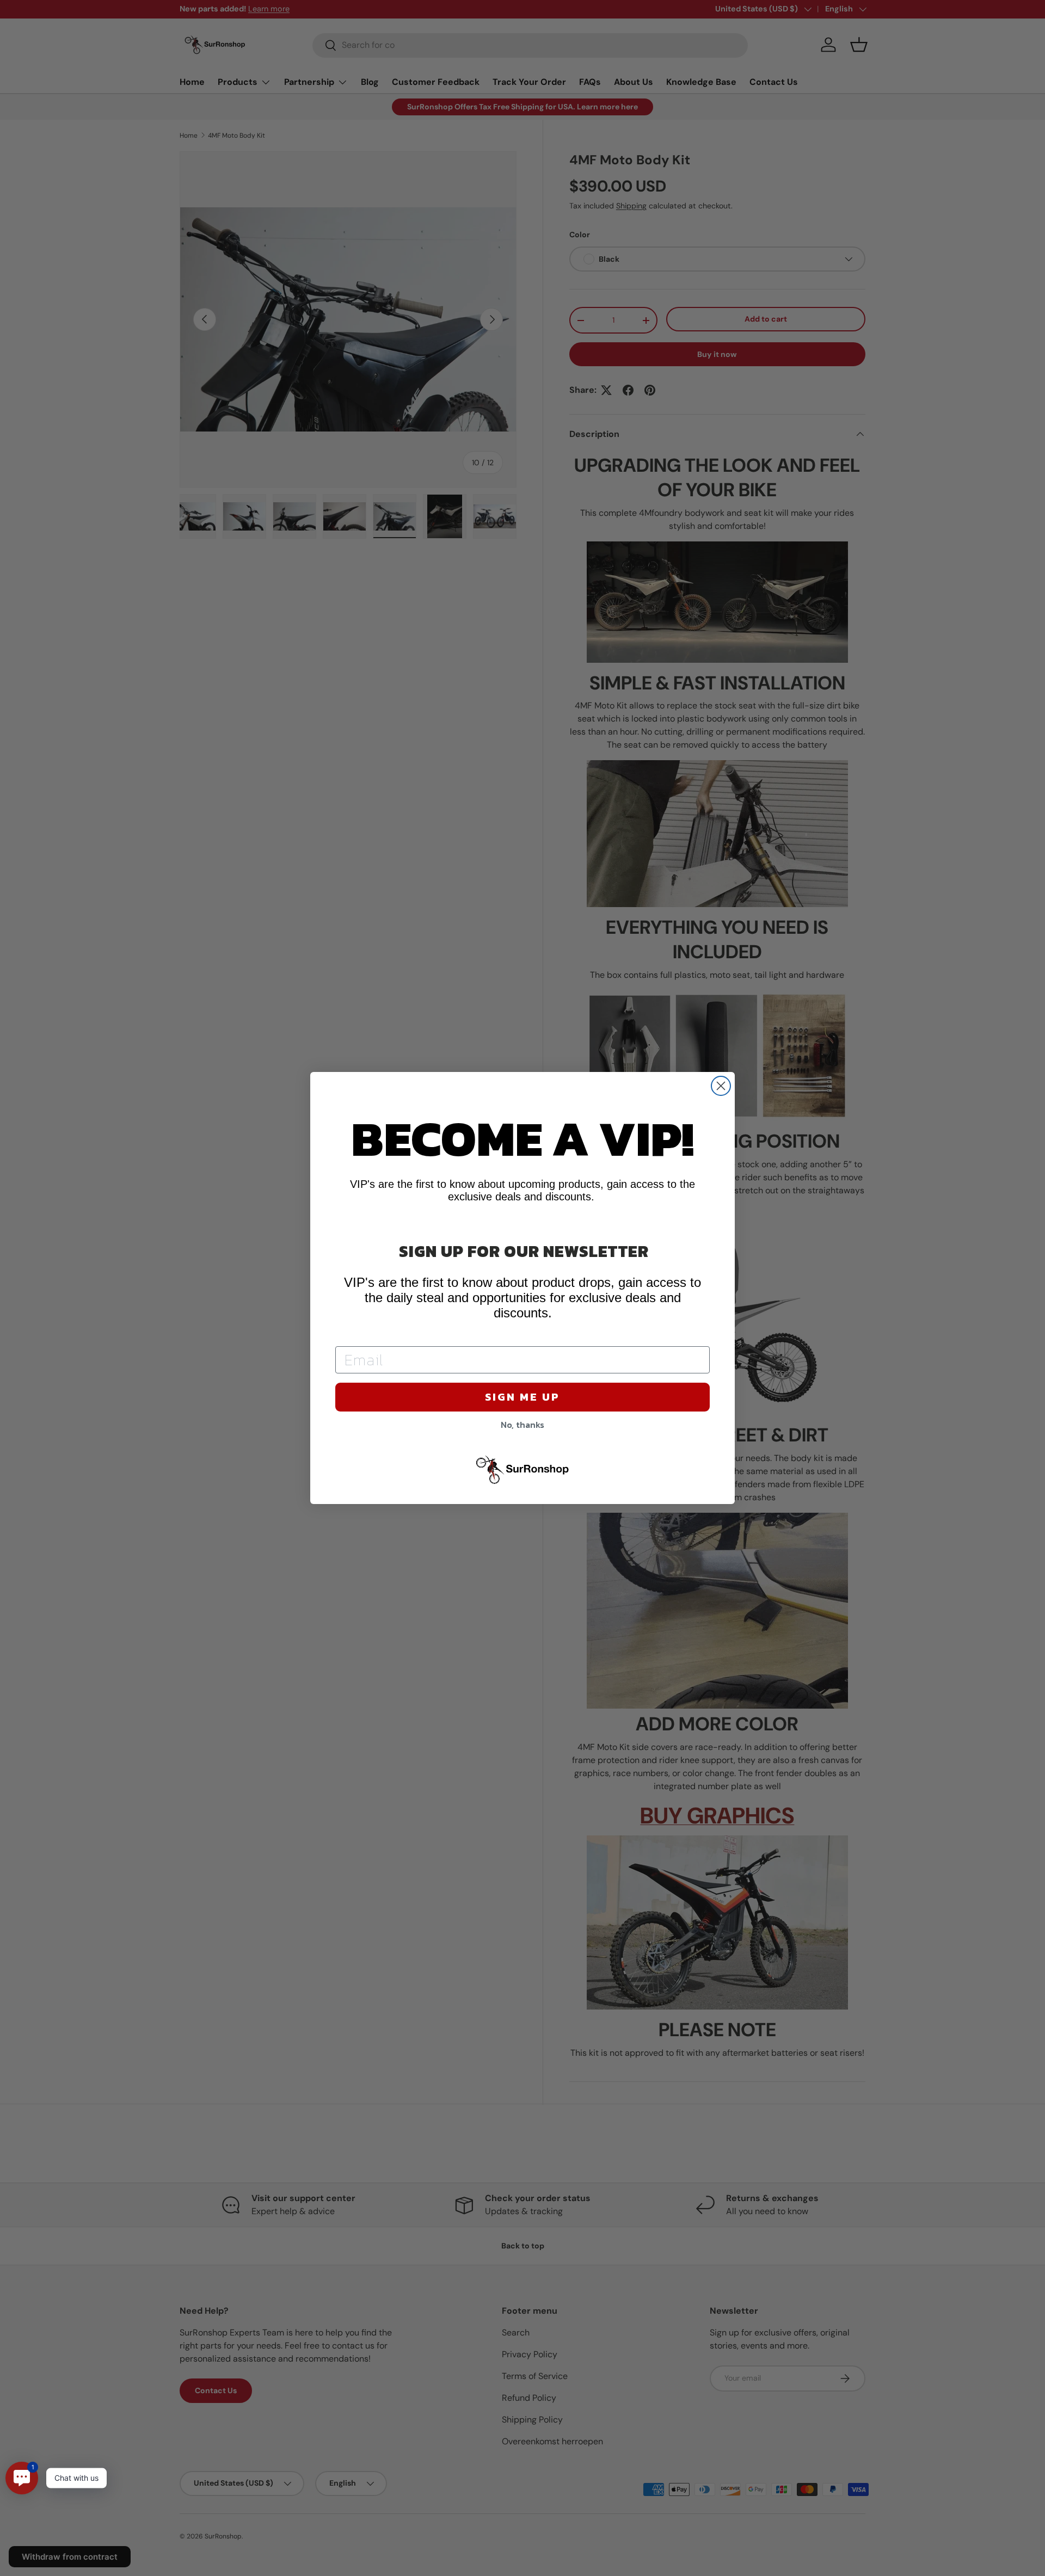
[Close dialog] (721, 1086)
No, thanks (522, 1425)
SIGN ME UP (522, 1397)
